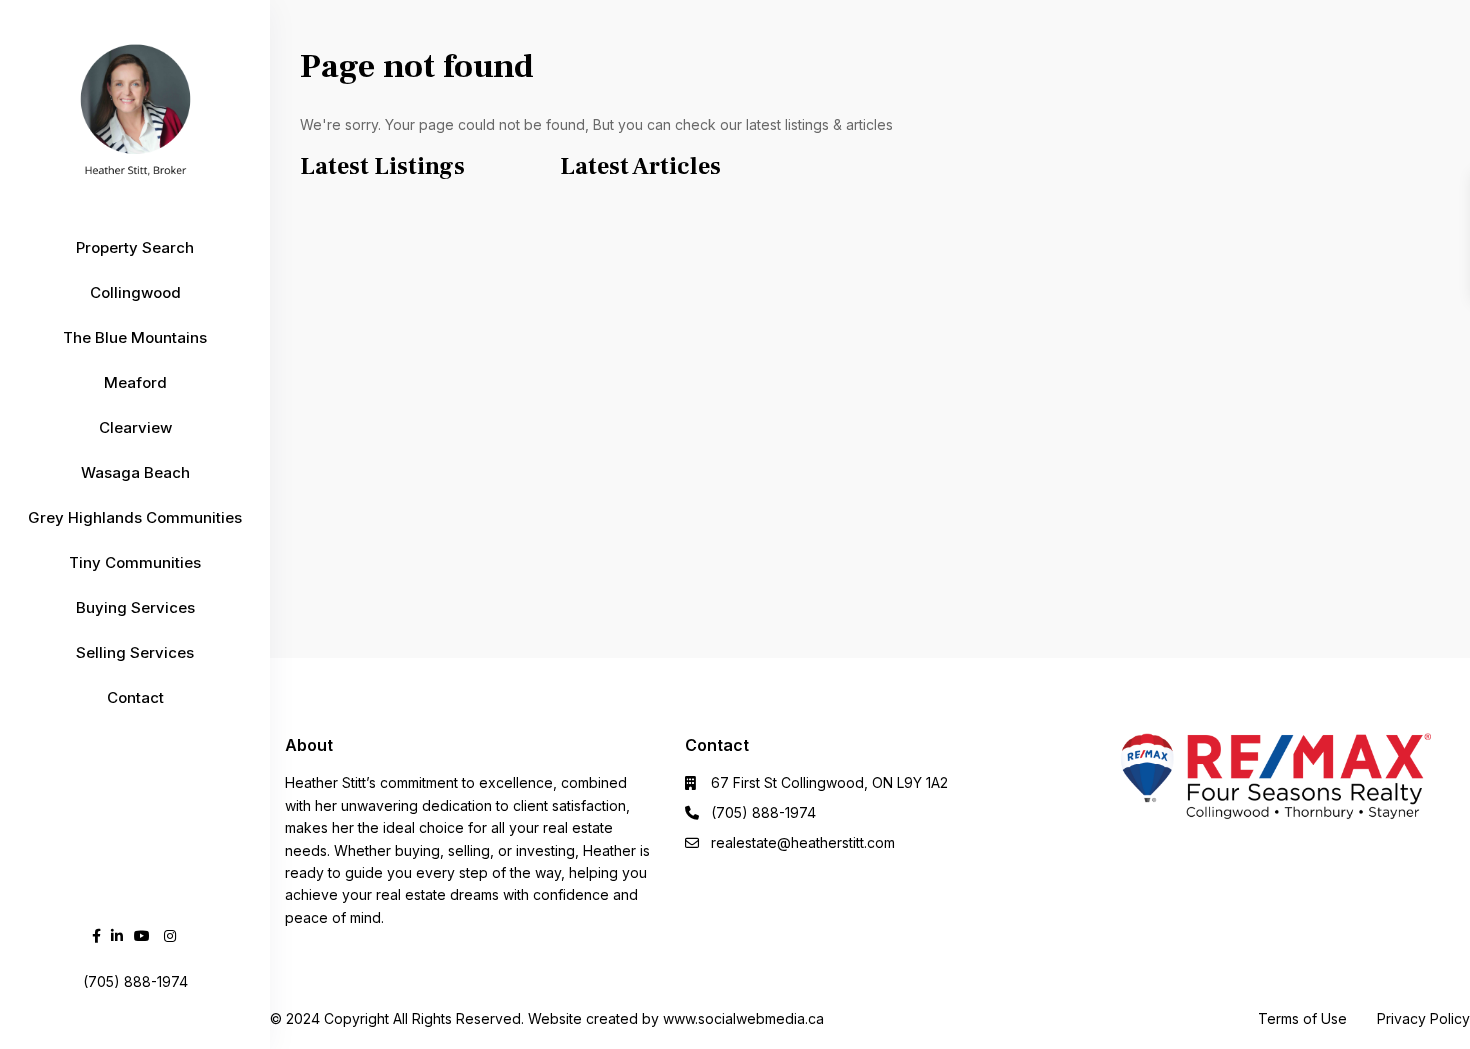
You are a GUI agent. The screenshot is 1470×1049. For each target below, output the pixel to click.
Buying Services (135, 607)
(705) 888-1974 (763, 812)
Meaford (135, 382)
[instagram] (170, 935)
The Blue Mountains (135, 337)
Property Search (135, 247)
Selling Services (135, 652)
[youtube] (142, 935)
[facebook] (96, 935)
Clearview (135, 427)
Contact (135, 697)
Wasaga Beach (135, 472)
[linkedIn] (117, 935)
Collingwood (135, 292)
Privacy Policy (1423, 1018)
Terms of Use (1302, 1018)
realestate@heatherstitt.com (803, 842)
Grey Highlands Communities (135, 517)
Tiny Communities (135, 562)
